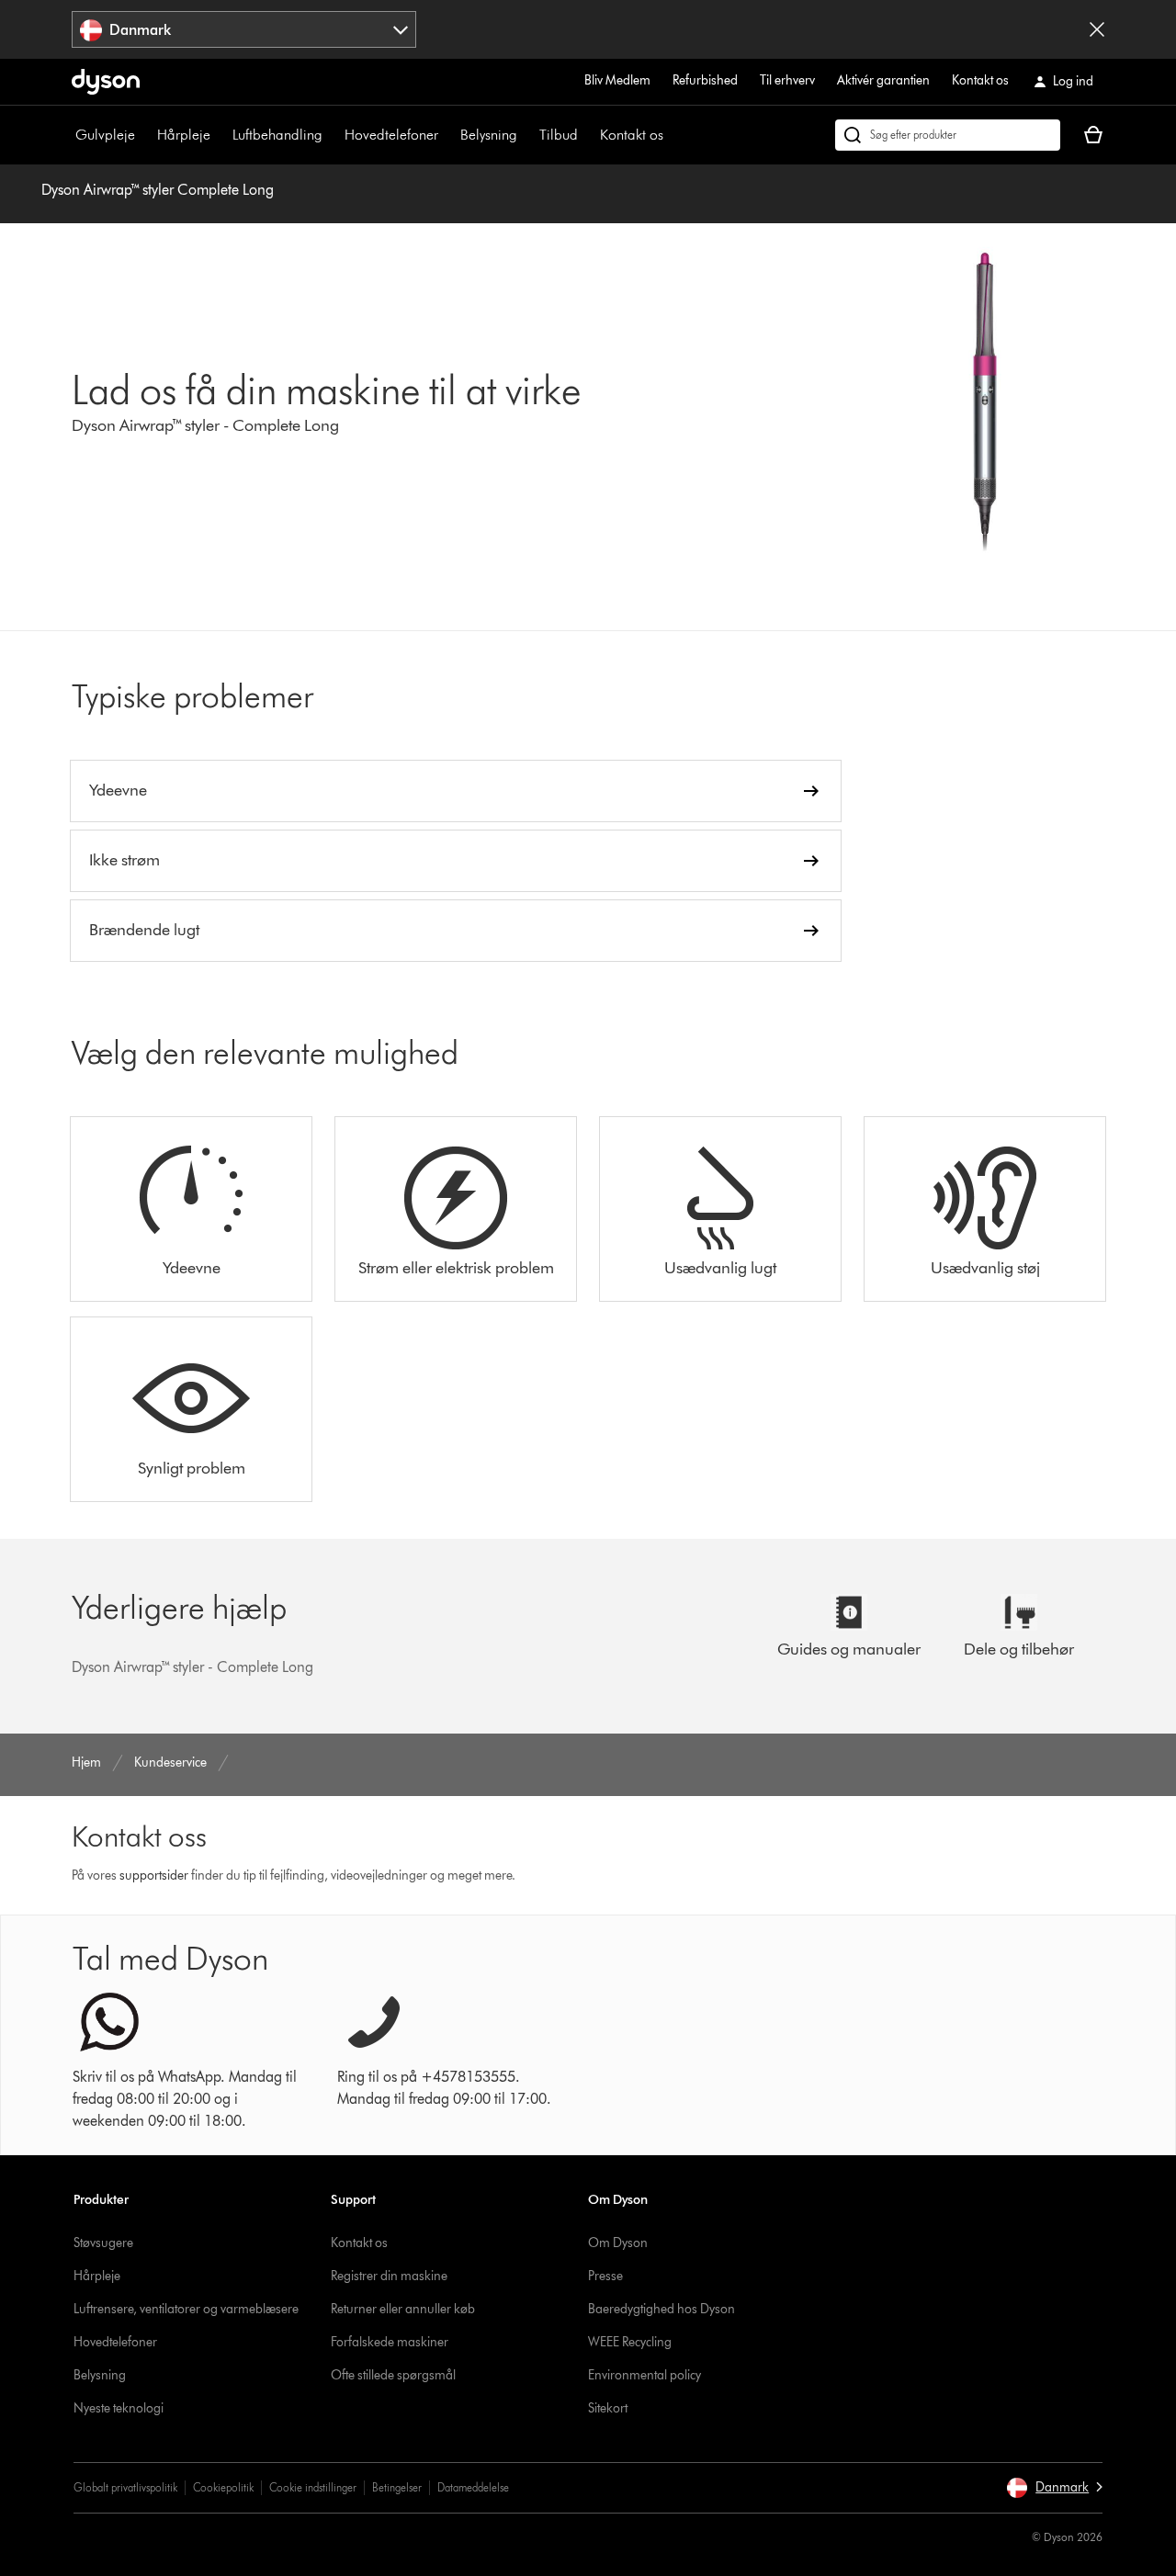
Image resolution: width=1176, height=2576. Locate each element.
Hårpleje (184, 135)
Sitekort (608, 2408)
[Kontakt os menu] (673, 135)
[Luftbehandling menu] (332, 135)
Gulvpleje (105, 135)
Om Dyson (618, 2243)
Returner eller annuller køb (403, 2309)
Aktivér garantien (883, 80)
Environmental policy (645, 2375)
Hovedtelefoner (391, 135)
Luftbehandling (277, 135)
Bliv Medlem (617, 80)
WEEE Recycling (630, 2342)
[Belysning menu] (526, 135)
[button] (1054, 2488)
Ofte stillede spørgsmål (393, 2375)
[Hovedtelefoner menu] (447, 135)
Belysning (489, 135)
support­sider (154, 1876)
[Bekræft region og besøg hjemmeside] (1097, 29)
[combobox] (244, 29)
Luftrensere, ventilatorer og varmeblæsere (186, 2309)
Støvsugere (103, 2243)
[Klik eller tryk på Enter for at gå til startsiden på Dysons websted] (106, 82)
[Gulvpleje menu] (144, 135)
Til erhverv (787, 80)
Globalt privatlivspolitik (125, 2487)
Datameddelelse (473, 2487)
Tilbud (559, 135)
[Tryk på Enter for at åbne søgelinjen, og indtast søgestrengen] (948, 135)
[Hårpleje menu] (220, 135)
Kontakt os (980, 80)
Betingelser (397, 2487)
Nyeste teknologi (119, 2408)
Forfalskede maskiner (390, 2342)
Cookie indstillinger (313, 2487)
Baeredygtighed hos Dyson (661, 2309)
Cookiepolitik (223, 2487)
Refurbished (705, 80)
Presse (605, 2276)
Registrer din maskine (389, 2276)
